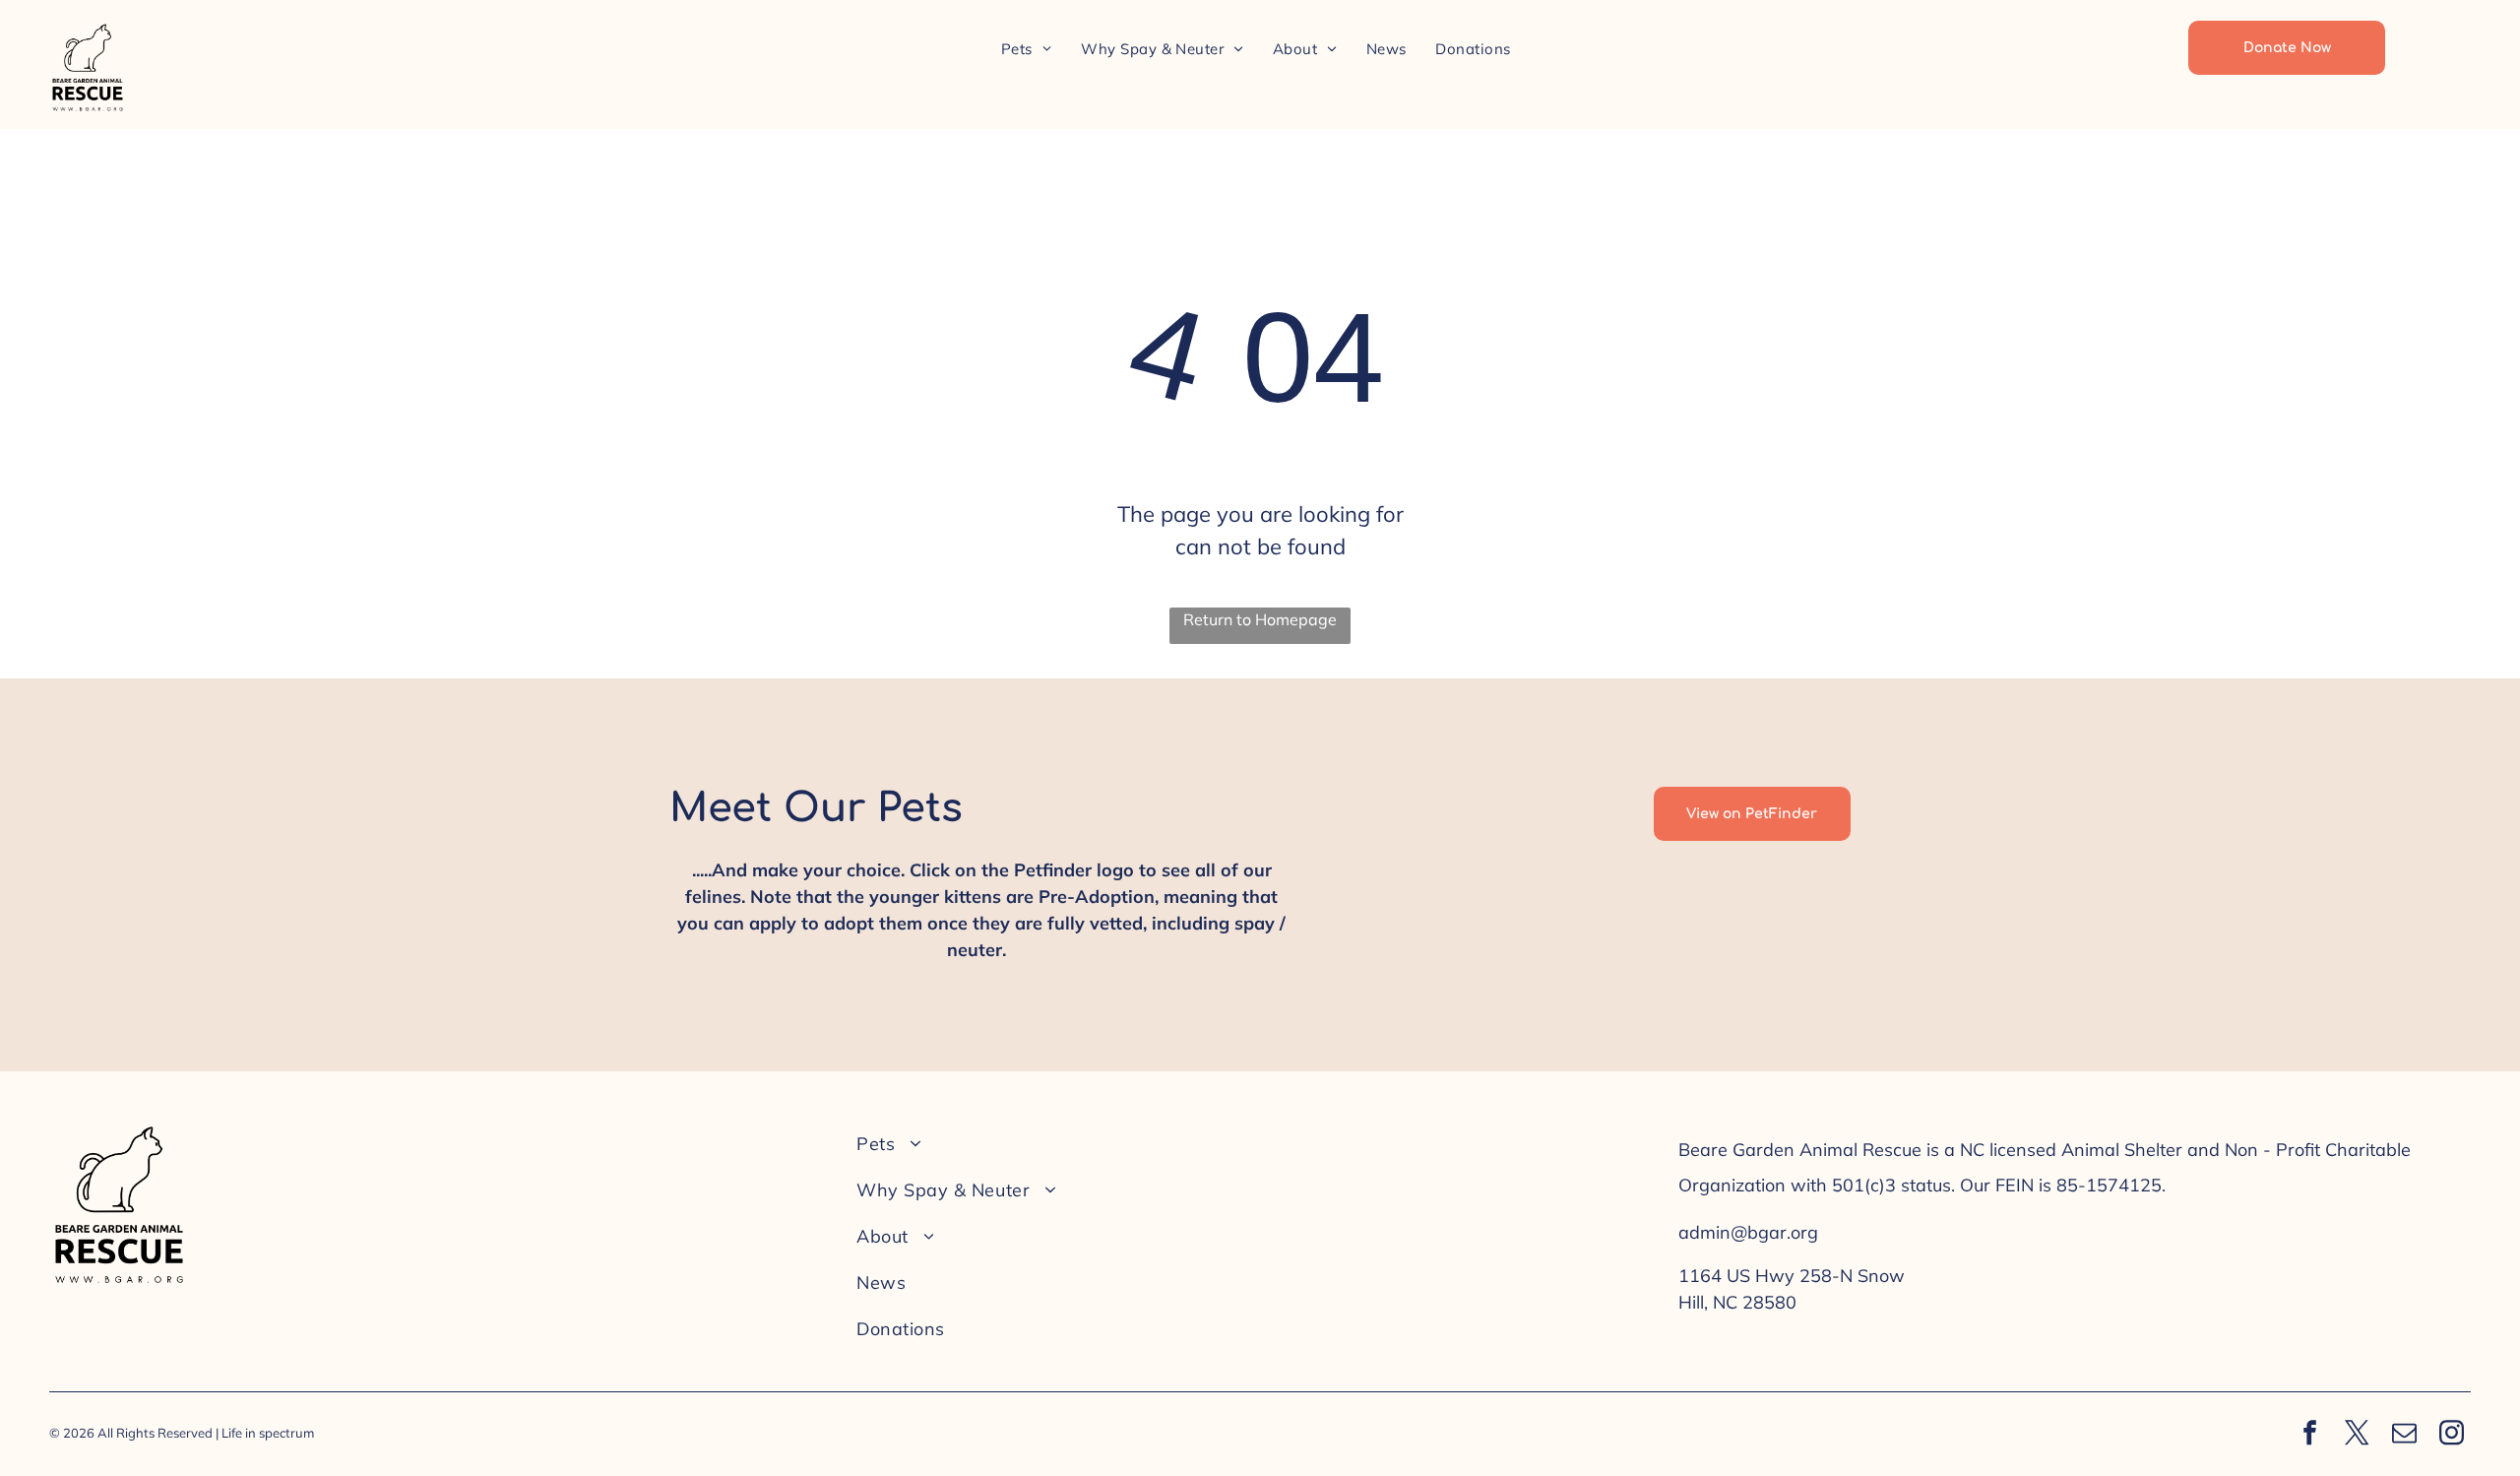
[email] (2405, 1435)
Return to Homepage (1260, 619)
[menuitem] (1026, 49)
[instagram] (2452, 1435)
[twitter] (2358, 1435)
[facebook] (2310, 1435)
